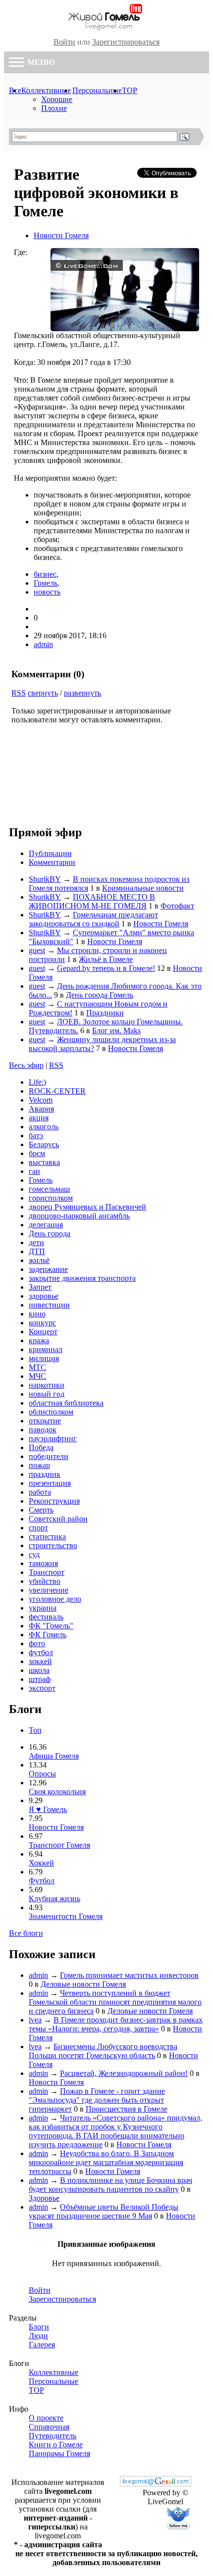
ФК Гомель (48, 1635)
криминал (46, 1349)
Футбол (42, 1881)
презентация (50, 1483)
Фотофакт (177, 906)
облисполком (51, 1412)
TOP (130, 90)
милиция (44, 1358)
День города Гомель (100, 995)
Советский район (58, 1519)
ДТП (37, 1251)
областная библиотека (66, 1403)
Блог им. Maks (116, 1031)
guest (37, 950)
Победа (41, 1447)
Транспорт (47, 1572)
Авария (41, 1109)
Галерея (42, 2345)
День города (50, 1234)
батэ (36, 1136)
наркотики (47, 1385)
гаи (34, 1171)
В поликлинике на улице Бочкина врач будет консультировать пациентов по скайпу (110, 2185)
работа (40, 1492)
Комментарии (52, 862)
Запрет (40, 1287)
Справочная (49, 2427)
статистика (47, 1537)
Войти (64, 42)
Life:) (37, 1082)
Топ (35, 1730)
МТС (37, 1367)
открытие (45, 1421)
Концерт (43, 1332)
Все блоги (26, 1933)
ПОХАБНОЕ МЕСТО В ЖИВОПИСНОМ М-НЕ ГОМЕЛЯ (92, 901)
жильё (39, 1260)
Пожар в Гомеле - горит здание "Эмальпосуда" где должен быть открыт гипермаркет (97, 2100)
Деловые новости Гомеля (83, 1984)
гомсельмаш (49, 1189)
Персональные (97, 90)
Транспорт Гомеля (59, 1845)
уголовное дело (55, 1599)
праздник (45, 1474)
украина (43, 1608)
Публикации (50, 853)
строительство (53, 1545)
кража (39, 1340)
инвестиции (49, 1305)
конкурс (42, 1323)
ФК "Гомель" (51, 1626)
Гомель (46, 583)
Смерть (41, 1510)
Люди (38, 2336)
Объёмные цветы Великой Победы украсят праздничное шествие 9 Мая (104, 2211)
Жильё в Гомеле (106, 959)
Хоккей (41, 1863)
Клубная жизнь (54, 1898)
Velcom (41, 1100)
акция (39, 1118)
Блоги (39, 2327)
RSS (19, 693)
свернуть (43, 693)
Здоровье (44, 2198)
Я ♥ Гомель (48, 1809)
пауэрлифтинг (53, 1439)
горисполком (51, 1198)
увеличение (49, 1590)
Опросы (42, 1774)
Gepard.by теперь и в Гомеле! (106, 968)
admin (43, 644)
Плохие (54, 108)
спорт (38, 1528)
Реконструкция (54, 1501)
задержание (48, 1269)
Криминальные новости (143, 888)
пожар (39, 1465)
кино (37, 1314)
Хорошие (57, 99)
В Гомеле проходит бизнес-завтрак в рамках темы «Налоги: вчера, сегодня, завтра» (116, 2024)
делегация (46, 1225)
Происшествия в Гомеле (127, 2109)
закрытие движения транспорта (82, 1278)
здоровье (44, 1296)
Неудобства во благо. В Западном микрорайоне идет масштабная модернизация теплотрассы (106, 2162)
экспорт (42, 1688)
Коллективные (46, 90)
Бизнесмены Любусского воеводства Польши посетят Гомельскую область (103, 2051)
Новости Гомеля (61, 235)
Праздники (105, 1013)
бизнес (45, 574)
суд (34, 1554)
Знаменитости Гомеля (66, 1916)
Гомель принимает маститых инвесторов (129, 1975)
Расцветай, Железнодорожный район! (124, 2073)
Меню (40, 62)
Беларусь (44, 1144)
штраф (40, 1679)
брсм (37, 1153)
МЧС (37, 1376)
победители (49, 1456)
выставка (44, 1162)
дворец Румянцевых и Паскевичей (87, 1207)
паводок (43, 1430)
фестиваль (46, 1617)
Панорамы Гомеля (59, 2453)
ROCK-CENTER (57, 1091)
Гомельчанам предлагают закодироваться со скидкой (93, 919)
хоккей (40, 1661)
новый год (47, 1394)
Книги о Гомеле (56, 2445)
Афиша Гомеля (54, 1756)
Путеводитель (53, 2436)
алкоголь (44, 1127)
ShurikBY (45, 879)
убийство (45, 1581)
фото (37, 1643)
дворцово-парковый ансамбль (79, 1216)
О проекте (46, 2418)
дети (36, 1242)
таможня (43, 1563)
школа (39, 1670)
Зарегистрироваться (126, 42)
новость (47, 592)
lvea (35, 2020)
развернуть (82, 693)
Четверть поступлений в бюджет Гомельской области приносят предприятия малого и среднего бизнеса (115, 2002)
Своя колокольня (57, 1792)
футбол (41, 1652)
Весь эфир (26, 1065)
